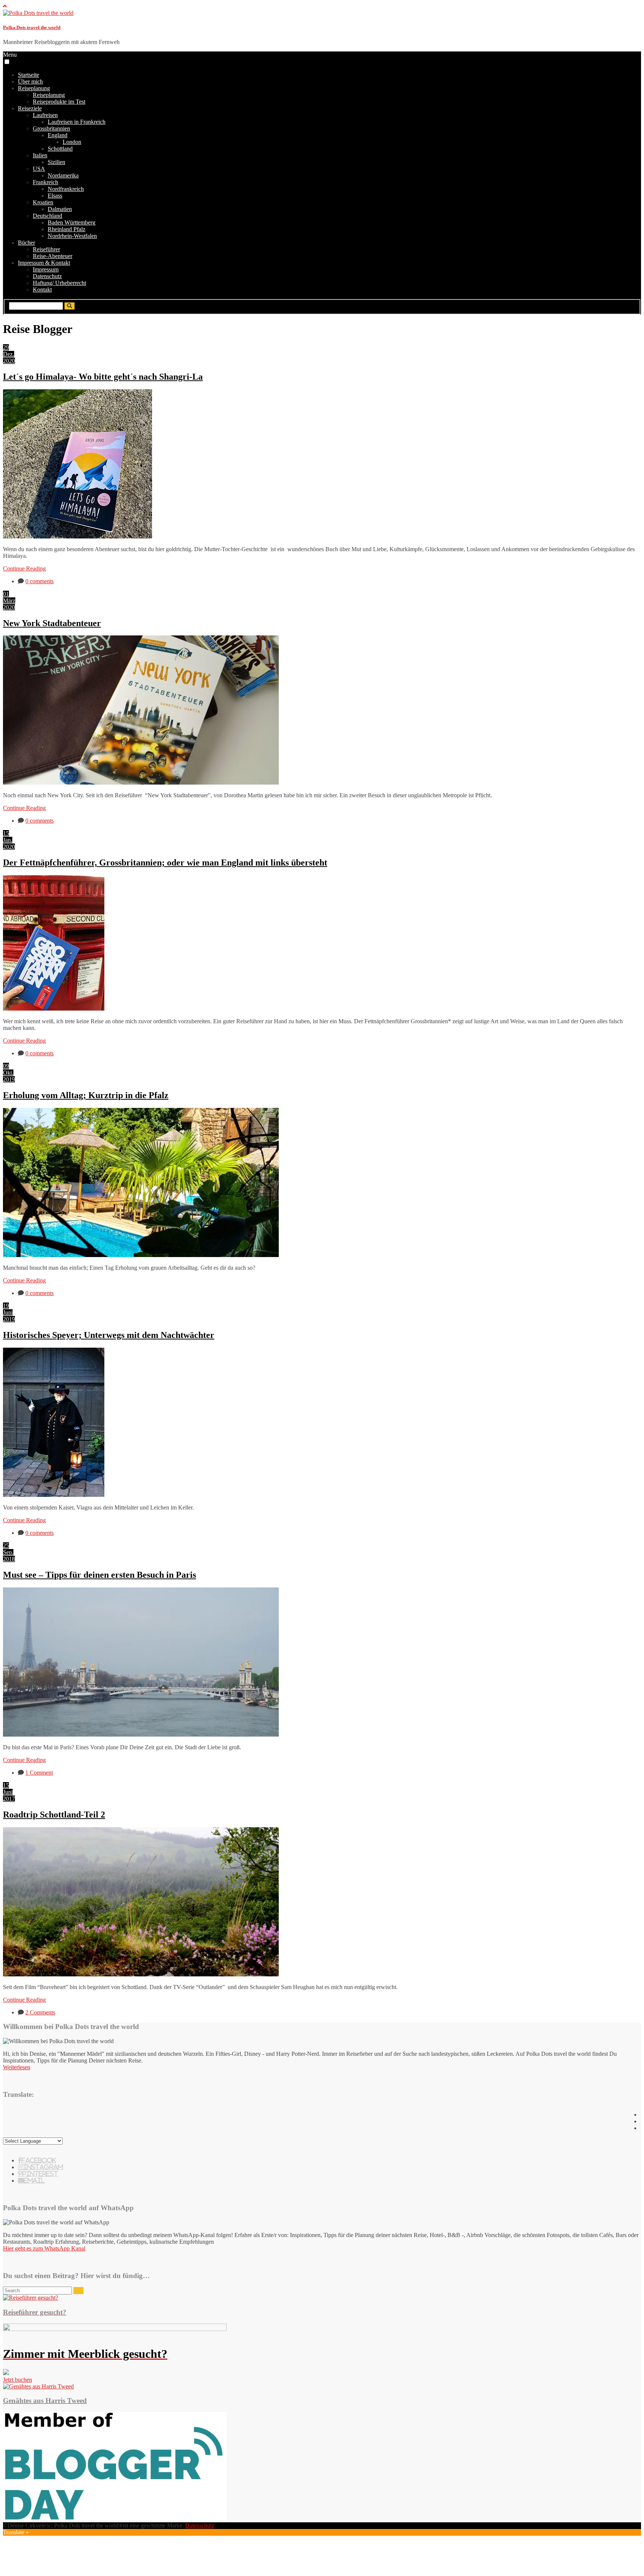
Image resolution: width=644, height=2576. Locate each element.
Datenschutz (47, 276)
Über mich (30, 81)
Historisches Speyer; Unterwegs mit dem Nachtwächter (109, 1335)
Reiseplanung (34, 88)
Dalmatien (60, 209)
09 (6, 1066)
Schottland (60, 149)
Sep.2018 (9, 1556)
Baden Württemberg (72, 222)
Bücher (26, 243)
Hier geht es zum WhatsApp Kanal (44, 2248)
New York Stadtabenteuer (52, 623)
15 (6, 833)
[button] (7, 62)
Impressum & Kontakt (44, 263)
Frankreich (45, 182)
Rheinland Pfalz (67, 229)
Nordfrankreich (66, 189)
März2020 (9, 604)
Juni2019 (9, 1316)
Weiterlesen (17, 2067)
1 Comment (39, 1773)
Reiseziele (30, 108)
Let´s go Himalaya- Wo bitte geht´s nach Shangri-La (103, 377)
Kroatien (43, 202)
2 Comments (40, 2012)
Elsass (55, 196)
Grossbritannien (51, 128)
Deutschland (48, 216)
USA (39, 169)
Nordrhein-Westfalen (72, 236)
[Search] (78, 2291)
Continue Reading (24, 568)
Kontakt (42, 290)
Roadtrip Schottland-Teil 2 (54, 1815)
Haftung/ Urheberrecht (59, 283)
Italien (40, 155)
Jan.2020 (9, 843)
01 (6, 594)
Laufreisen (45, 115)
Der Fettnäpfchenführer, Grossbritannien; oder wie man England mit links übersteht (165, 863)
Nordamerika (63, 175)
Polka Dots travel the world (32, 27)
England (58, 135)
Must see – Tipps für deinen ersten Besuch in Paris (100, 1575)
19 (6, 1306)
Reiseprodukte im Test (59, 102)
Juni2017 (9, 1795)
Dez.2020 (9, 357)
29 (6, 347)
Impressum (46, 269)
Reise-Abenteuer (53, 256)
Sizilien (56, 162)
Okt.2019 (9, 1076)
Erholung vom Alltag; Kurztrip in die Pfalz (86, 1095)
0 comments (40, 581)
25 (6, 1545)
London (72, 142)
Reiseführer (46, 249)
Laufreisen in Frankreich (77, 122)
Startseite (29, 75)
